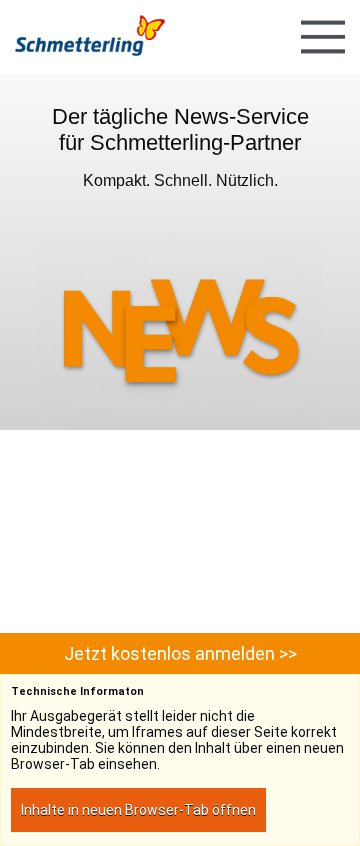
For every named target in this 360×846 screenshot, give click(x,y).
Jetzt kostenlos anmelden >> (180, 653)
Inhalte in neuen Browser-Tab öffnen (138, 810)
